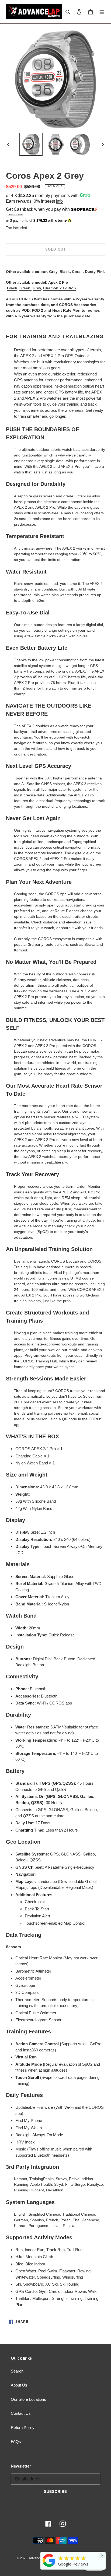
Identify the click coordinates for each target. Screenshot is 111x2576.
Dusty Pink (95, 272)
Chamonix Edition (60, 288)
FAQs (16, 2442)
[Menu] (102, 12)
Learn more (15, 214)
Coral (77, 272)
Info (59, 201)
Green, (25, 288)
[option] (31, 144)
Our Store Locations (28, 2399)
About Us (19, 2385)
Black (65, 272)
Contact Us (21, 2413)
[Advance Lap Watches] (49, 2567)
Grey (53, 272)
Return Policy (23, 2428)
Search (17, 2371)
